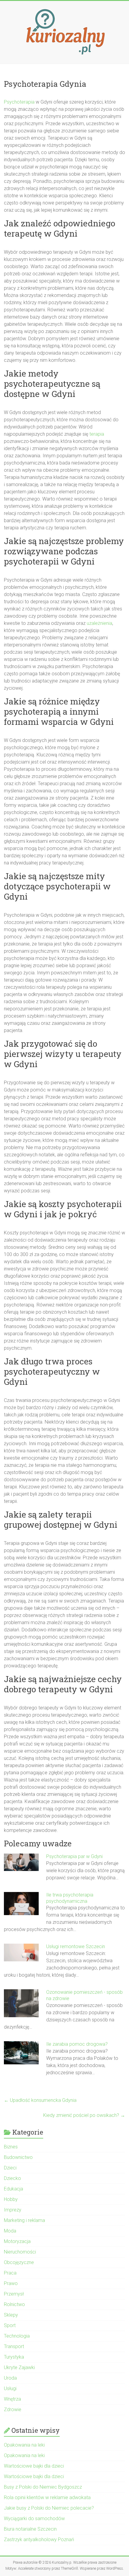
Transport (14, 2346)
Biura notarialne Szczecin (30, 2529)
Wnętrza (12, 2399)
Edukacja (13, 2189)
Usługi (10, 2388)
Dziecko (12, 2178)
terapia (97, 434)
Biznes (11, 2147)
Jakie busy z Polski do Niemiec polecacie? (49, 2508)
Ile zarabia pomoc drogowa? (77, 2044)
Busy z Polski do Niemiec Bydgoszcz (43, 2487)
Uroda (10, 2378)
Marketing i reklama (24, 2220)
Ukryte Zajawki (19, 2367)
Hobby (11, 2199)
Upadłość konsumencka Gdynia (40, 2100)
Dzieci (10, 2168)
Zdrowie (13, 2410)
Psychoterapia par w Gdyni (74, 1856)
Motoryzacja (17, 2241)
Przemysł (14, 2294)
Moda (10, 2231)
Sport (10, 2325)
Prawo (11, 2283)
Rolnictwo (14, 2304)
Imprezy (13, 2210)
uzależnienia (99, 623)
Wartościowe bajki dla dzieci (34, 2466)
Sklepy (11, 2315)
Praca (10, 2273)
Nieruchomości (20, 2252)
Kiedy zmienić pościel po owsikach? (84, 2115)
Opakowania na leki (24, 2445)
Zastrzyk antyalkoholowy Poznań (39, 2540)
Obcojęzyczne (19, 2262)
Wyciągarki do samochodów (34, 2518)
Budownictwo (18, 2157)
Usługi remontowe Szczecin (76, 1946)
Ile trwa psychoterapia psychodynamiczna (70, 1898)
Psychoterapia (19, 102)
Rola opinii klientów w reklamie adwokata (47, 2497)
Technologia (17, 2336)
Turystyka (14, 2357)
